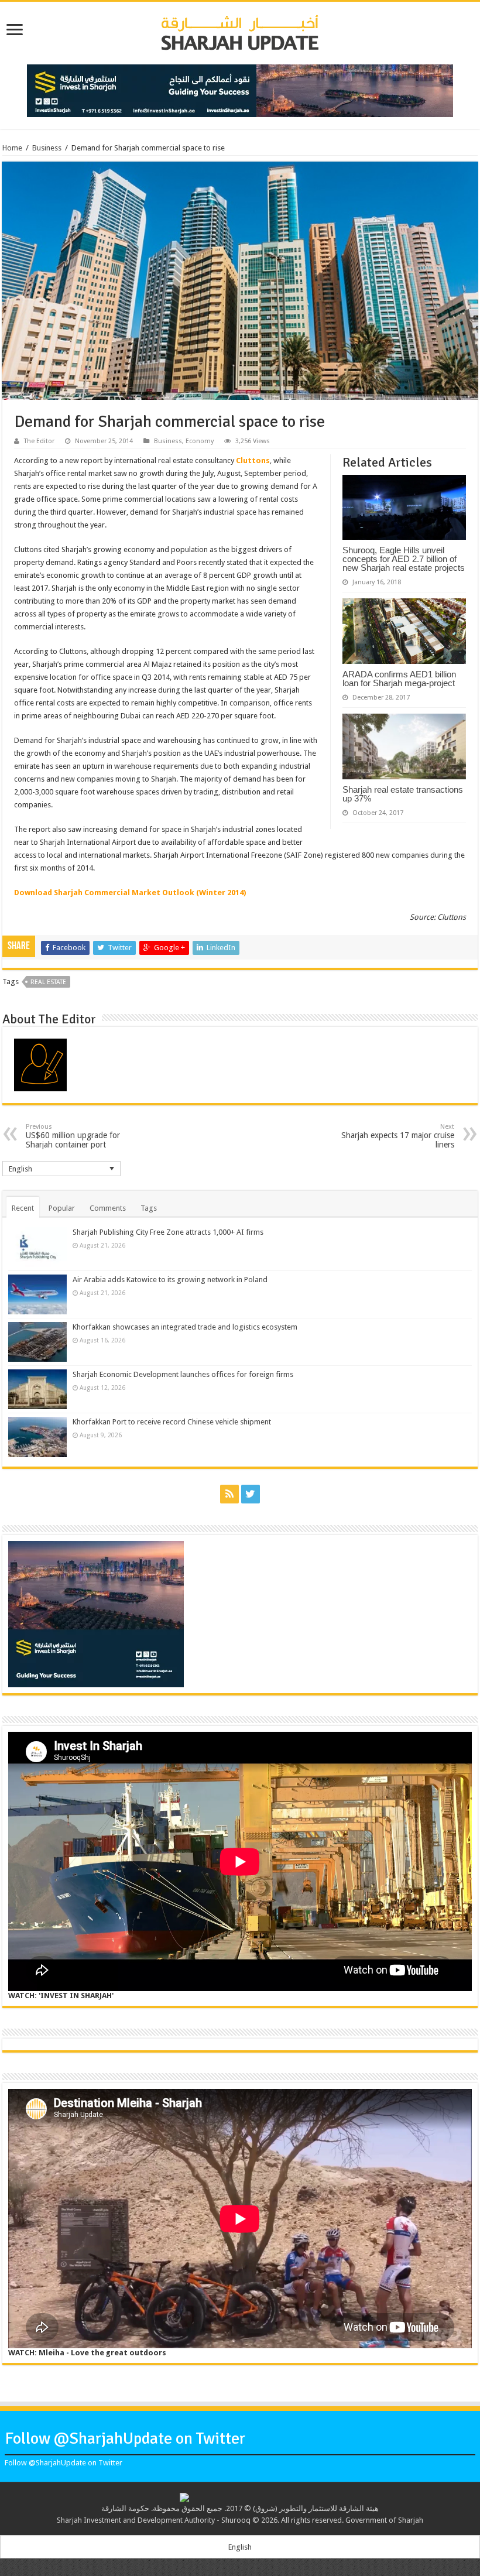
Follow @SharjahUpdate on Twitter (125, 2438)
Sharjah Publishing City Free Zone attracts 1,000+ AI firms (168, 1232)
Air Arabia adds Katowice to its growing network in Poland (170, 1280)
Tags (149, 1208)
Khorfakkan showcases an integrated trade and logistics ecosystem (185, 1327)
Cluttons (253, 460)
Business (47, 148)
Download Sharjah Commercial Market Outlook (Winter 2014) (130, 893)
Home (12, 148)
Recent (23, 1208)
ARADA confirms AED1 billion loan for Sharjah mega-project (399, 679)
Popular (62, 1208)
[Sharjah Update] (240, 31)
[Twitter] (251, 1494)
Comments (108, 1208)
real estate (48, 982)
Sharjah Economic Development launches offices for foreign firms (183, 1374)
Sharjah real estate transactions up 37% (403, 794)
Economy (200, 441)
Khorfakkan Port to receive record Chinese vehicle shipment (172, 1422)
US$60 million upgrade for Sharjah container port (73, 1136)
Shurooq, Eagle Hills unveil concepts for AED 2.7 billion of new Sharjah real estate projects (404, 559)
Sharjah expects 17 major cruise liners (398, 1136)
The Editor (39, 441)
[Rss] (229, 1494)
